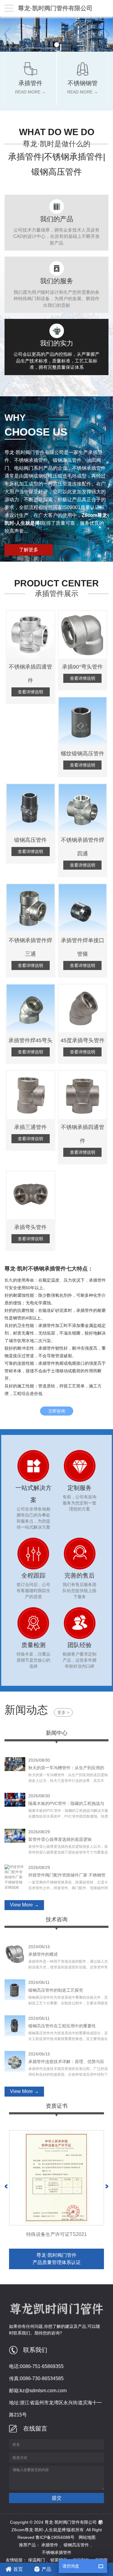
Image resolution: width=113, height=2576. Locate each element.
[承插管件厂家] (56, 34)
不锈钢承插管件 (57, 2552)
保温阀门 (36, 2560)
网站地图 (87, 2537)
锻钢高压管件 (76, 2545)
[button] (57, 45)
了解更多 (29, 550)
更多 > (63, 1712)
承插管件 (50, 2545)
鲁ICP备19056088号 (55, 2537)
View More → (24, 1905)
